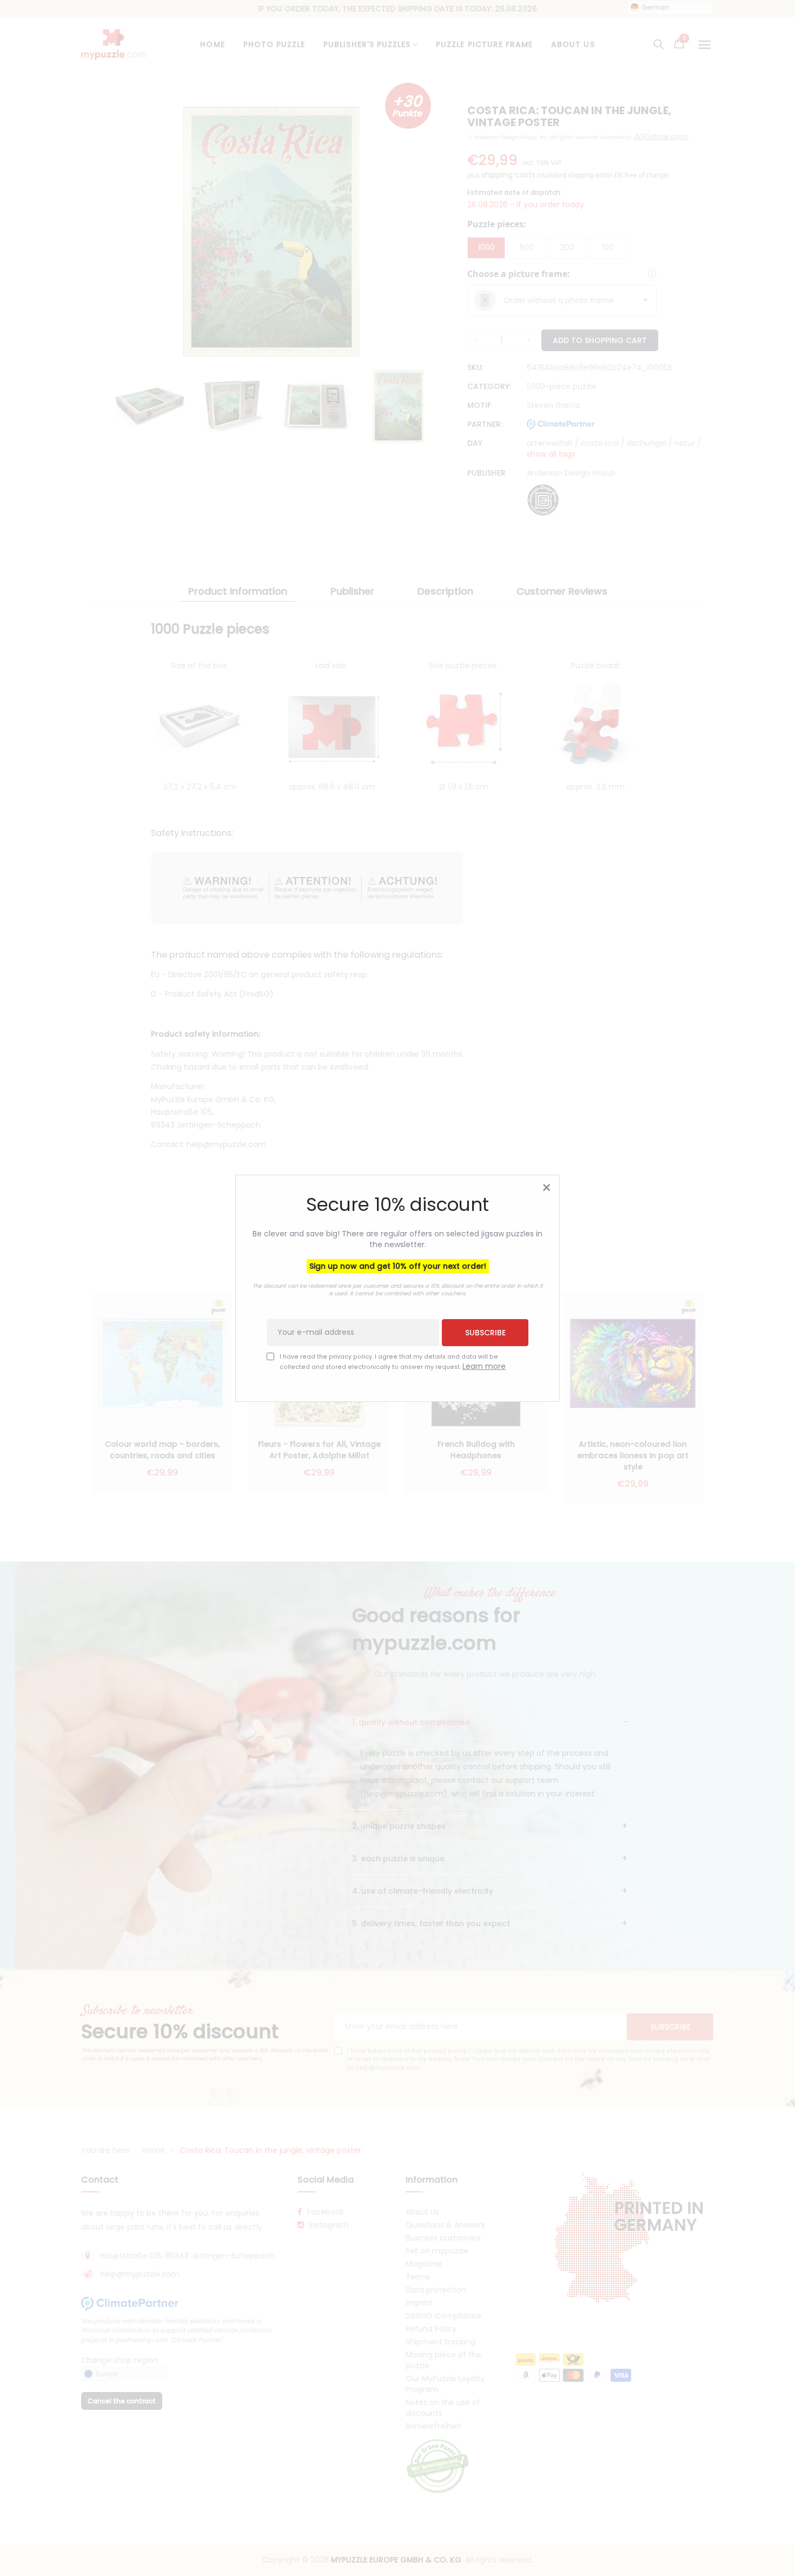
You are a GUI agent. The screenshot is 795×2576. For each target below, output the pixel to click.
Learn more (484, 1366)
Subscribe (485, 1332)
